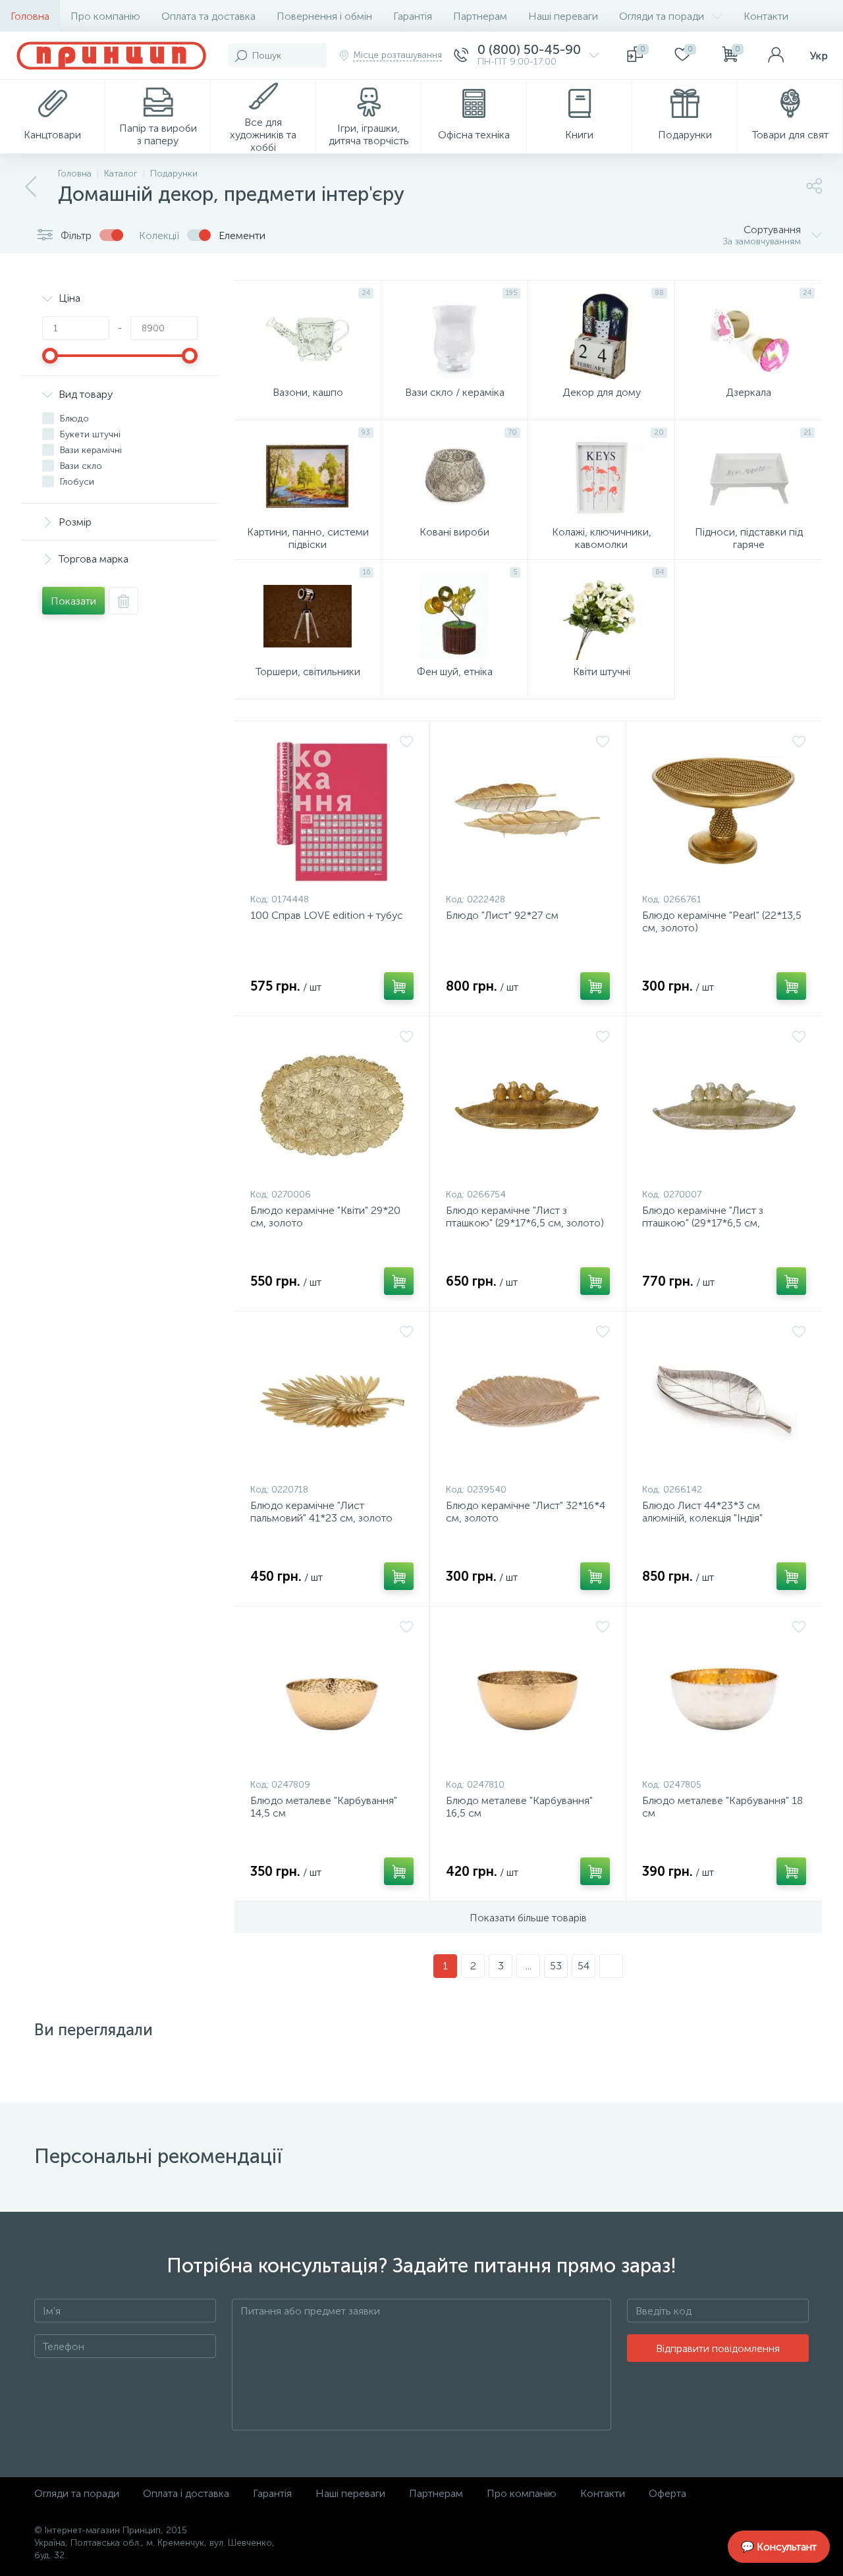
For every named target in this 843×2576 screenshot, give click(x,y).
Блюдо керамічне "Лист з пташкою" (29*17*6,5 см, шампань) (703, 1223)
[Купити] (399, 986)
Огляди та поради (662, 16)
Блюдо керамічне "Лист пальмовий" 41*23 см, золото (321, 1512)
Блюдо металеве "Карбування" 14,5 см (324, 1807)
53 (556, 1966)
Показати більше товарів (528, 1918)
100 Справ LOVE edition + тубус (327, 915)
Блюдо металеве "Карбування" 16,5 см (519, 1807)
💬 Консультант (779, 2547)
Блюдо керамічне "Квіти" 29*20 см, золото (325, 1217)
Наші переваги (563, 16)
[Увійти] (776, 55)
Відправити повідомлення (718, 2348)
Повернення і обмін (324, 16)
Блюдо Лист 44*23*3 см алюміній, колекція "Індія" (702, 1512)
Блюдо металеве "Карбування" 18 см (722, 1807)
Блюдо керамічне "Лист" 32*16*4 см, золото (526, 1512)
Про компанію (105, 16)
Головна (30, 16)
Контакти (766, 16)
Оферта (667, 2493)
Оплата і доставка (186, 2493)
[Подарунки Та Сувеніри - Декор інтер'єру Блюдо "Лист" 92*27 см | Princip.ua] (528, 810)
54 (584, 1966)
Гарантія (413, 16)
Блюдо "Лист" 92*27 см (502, 915)
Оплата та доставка (208, 16)
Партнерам (480, 16)
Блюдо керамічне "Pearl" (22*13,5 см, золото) (722, 921)
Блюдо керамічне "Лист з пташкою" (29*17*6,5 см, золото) (525, 1217)
